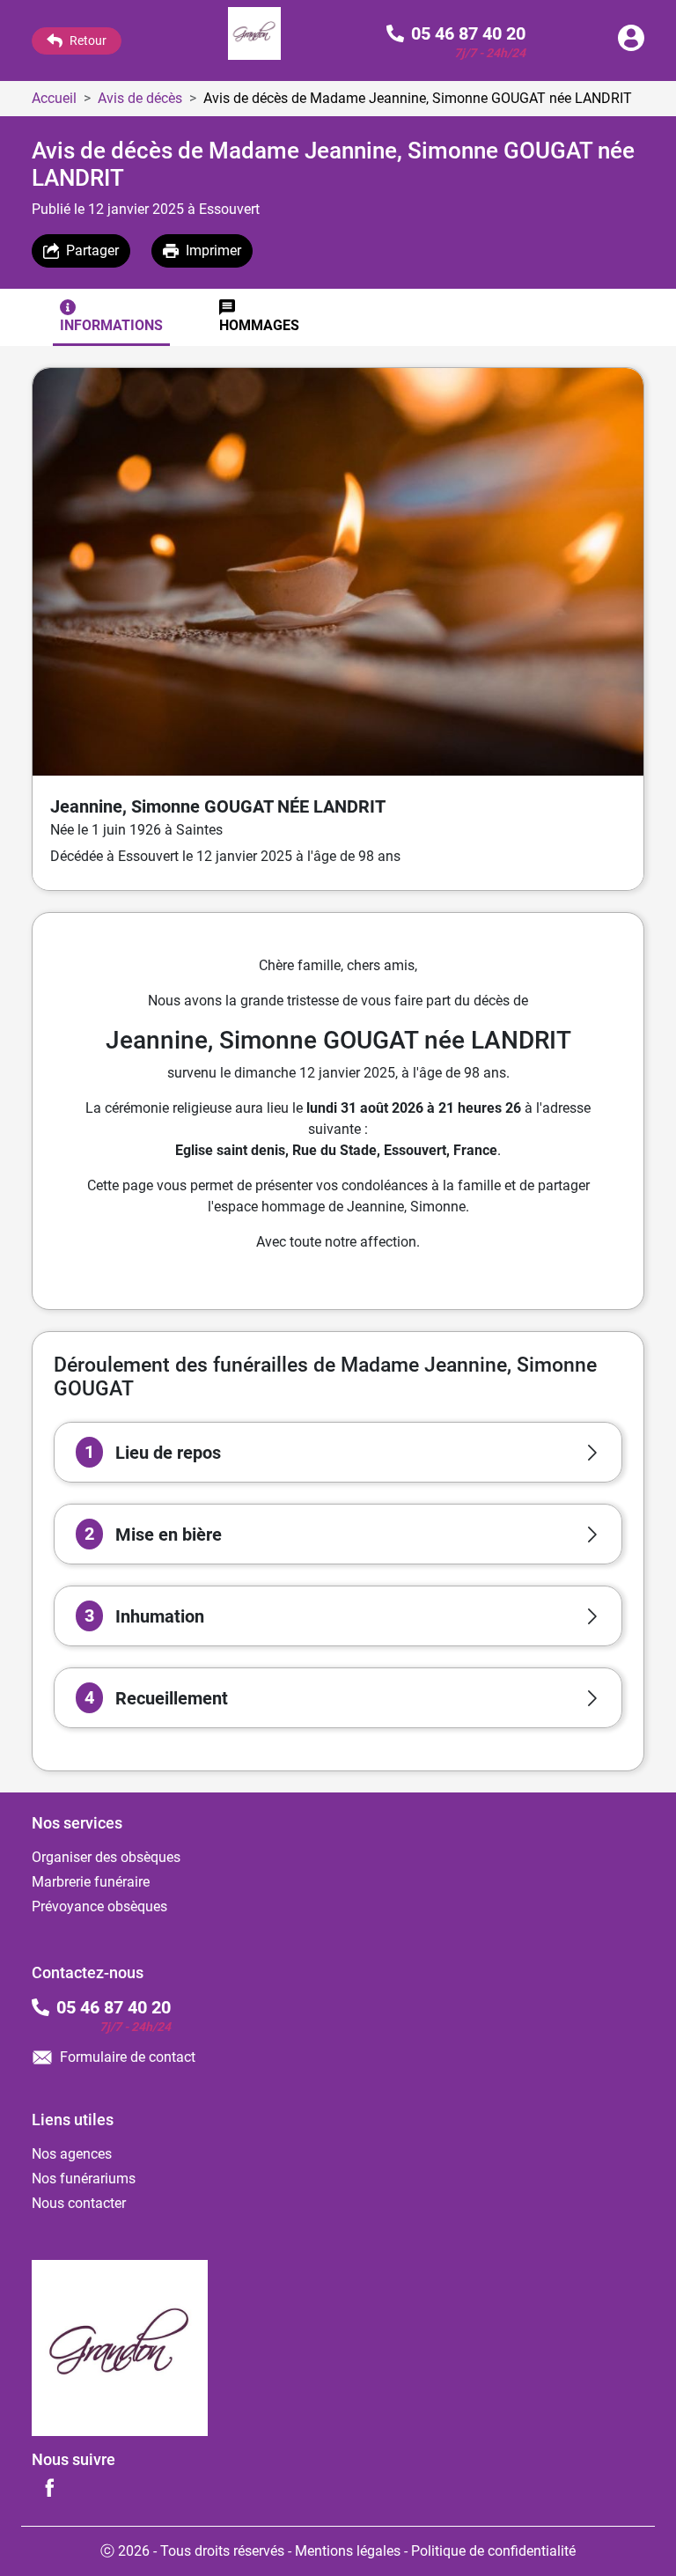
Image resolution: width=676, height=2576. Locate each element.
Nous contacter (79, 2203)
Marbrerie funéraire (91, 1882)
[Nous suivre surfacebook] (49, 2487)
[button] (338, 1452)
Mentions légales (348, 2551)
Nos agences (72, 2154)
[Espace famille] (631, 46)
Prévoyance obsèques (99, 1906)
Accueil (54, 98)
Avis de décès (140, 98)
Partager (92, 250)
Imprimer (213, 250)
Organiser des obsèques (106, 1857)
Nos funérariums (84, 2179)
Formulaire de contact (128, 2057)
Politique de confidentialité (493, 2551)
